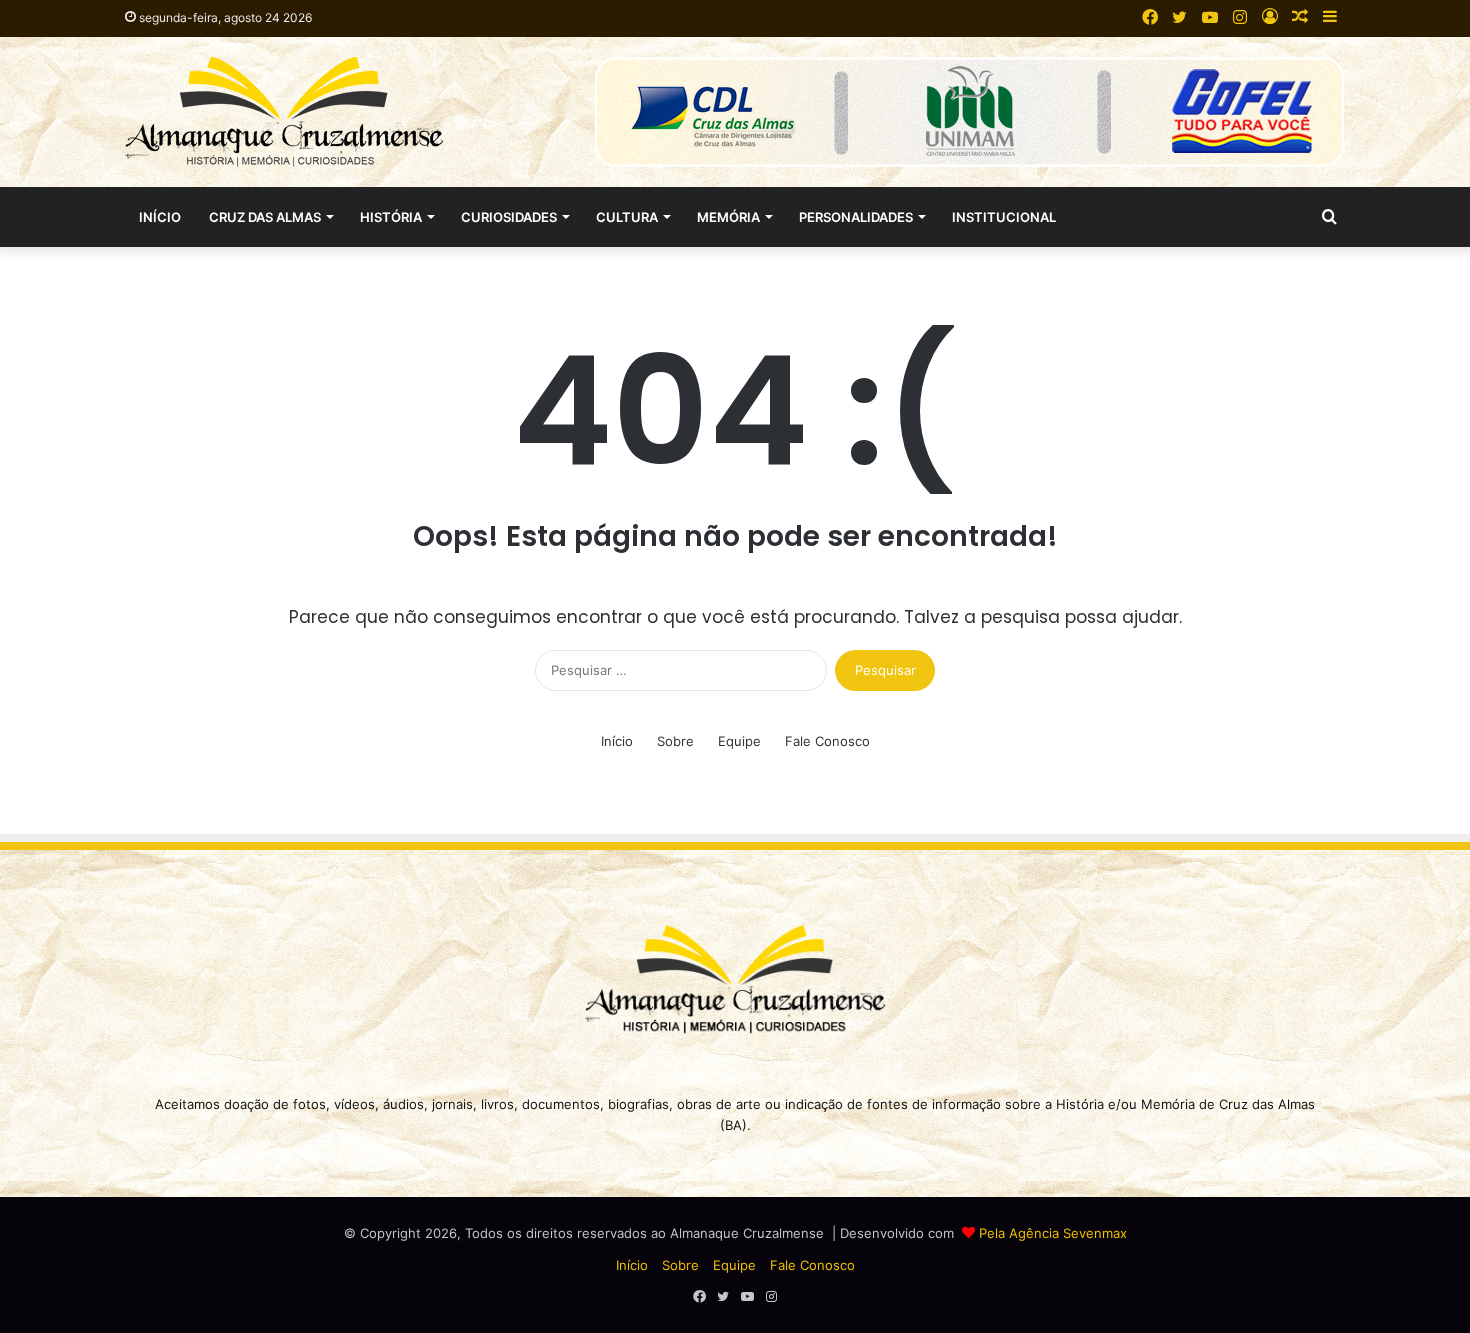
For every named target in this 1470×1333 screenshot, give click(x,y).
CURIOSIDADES (509, 217)
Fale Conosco (827, 741)
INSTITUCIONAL (1004, 217)
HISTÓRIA (391, 217)
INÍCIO (160, 217)
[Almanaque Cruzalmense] (284, 112)
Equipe (739, 741)
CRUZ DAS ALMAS (265, 217)
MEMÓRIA (728, 217)
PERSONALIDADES (856, 217)
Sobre (675, 741)
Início (617, 741)
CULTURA (627, 217)
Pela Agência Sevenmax (1053, 1233)
